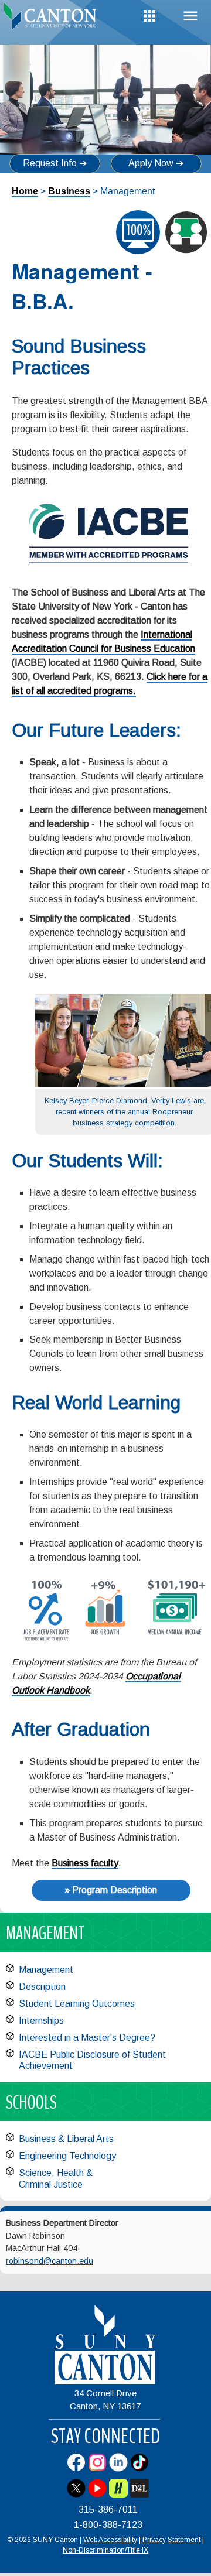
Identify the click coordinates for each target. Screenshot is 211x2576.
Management (46, 1970)
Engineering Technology (67, 2156)
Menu (190, 16)
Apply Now (151, 163)
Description (42, 1987)
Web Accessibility (110, 2540)
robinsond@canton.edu (50, 2261)
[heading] (53, 20)
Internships (41, 2021)
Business (69, 191)
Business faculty (85, 1863)
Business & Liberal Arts (66, 2139)
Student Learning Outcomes (77, 2004)
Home (25, 191)
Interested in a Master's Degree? (87, 2038)
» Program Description (111, 1890)
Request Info (50, 163)
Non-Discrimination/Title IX (105, 2550)
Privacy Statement (171, 2540)
